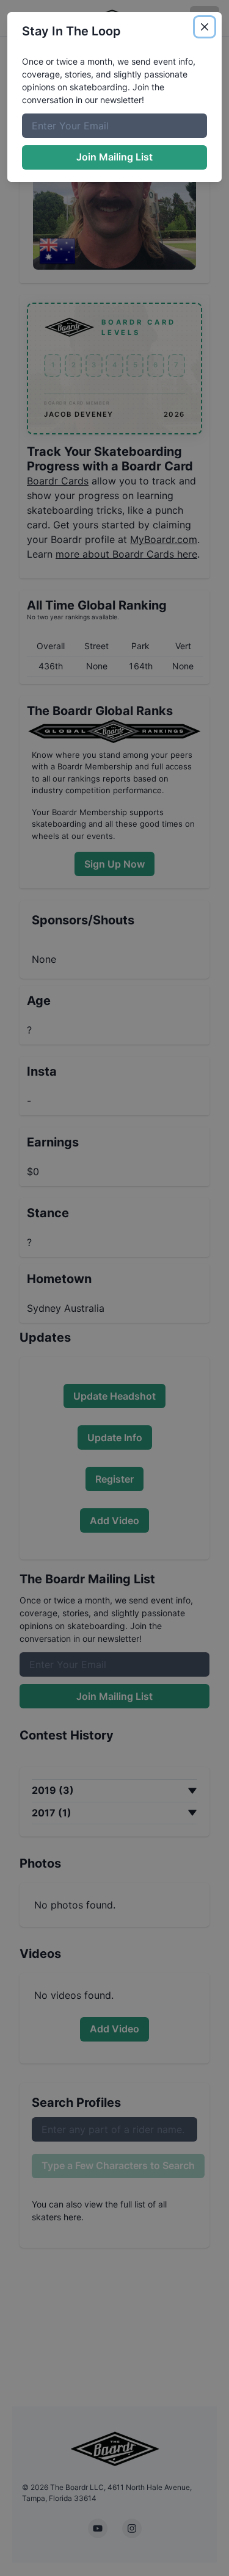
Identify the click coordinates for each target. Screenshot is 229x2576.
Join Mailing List (114, 157)
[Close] (205, 27)
